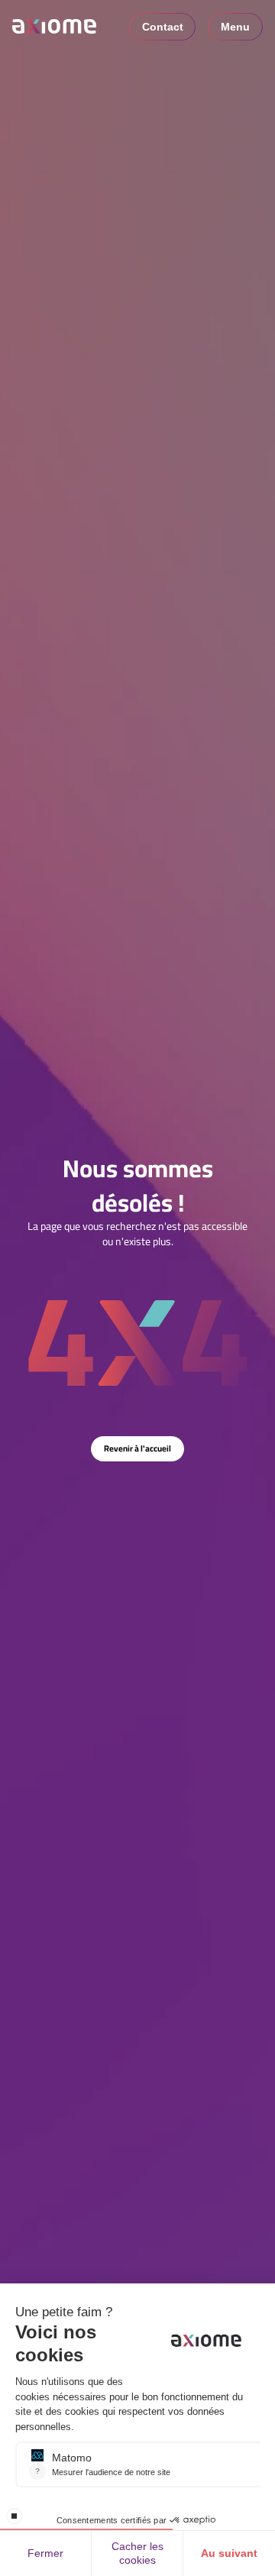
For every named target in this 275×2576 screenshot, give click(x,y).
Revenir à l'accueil (137, 1448)
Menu (235, 27)
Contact (163, 27)
